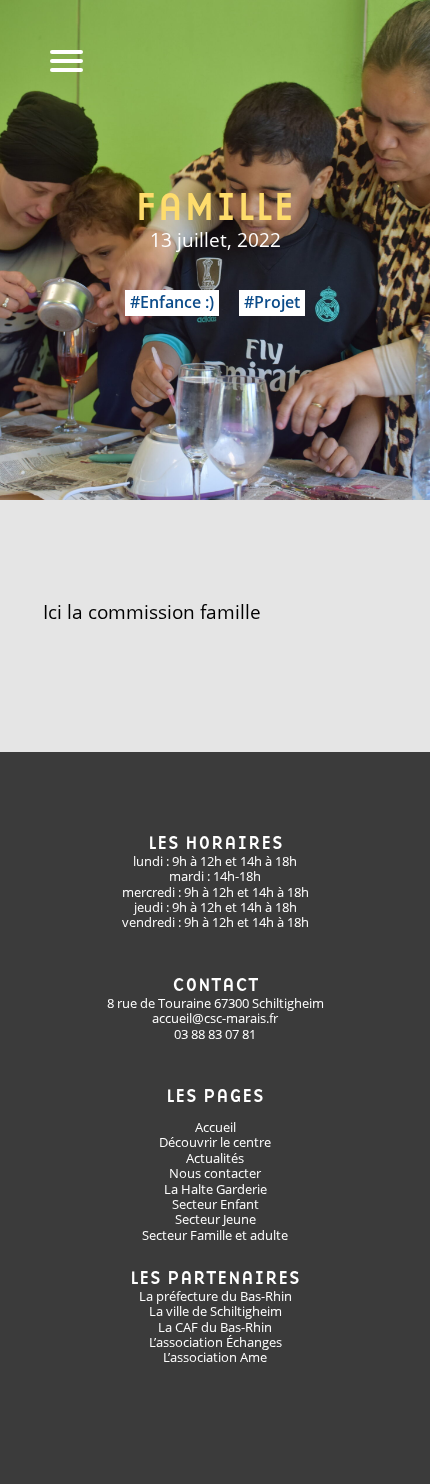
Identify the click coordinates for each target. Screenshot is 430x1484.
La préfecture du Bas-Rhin (215, 1296)
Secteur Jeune (215, 1219)
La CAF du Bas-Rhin (215, 1327)
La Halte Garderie (215, 1189)
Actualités (215, 1158)
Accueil (215, 1127)
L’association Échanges (215, 1342)
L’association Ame (215, 1357)
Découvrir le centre (215, 1142)
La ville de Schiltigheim (215, 1311)
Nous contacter (215, 1173)
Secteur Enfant (215, 1204)
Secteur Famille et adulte (215, 1235)
